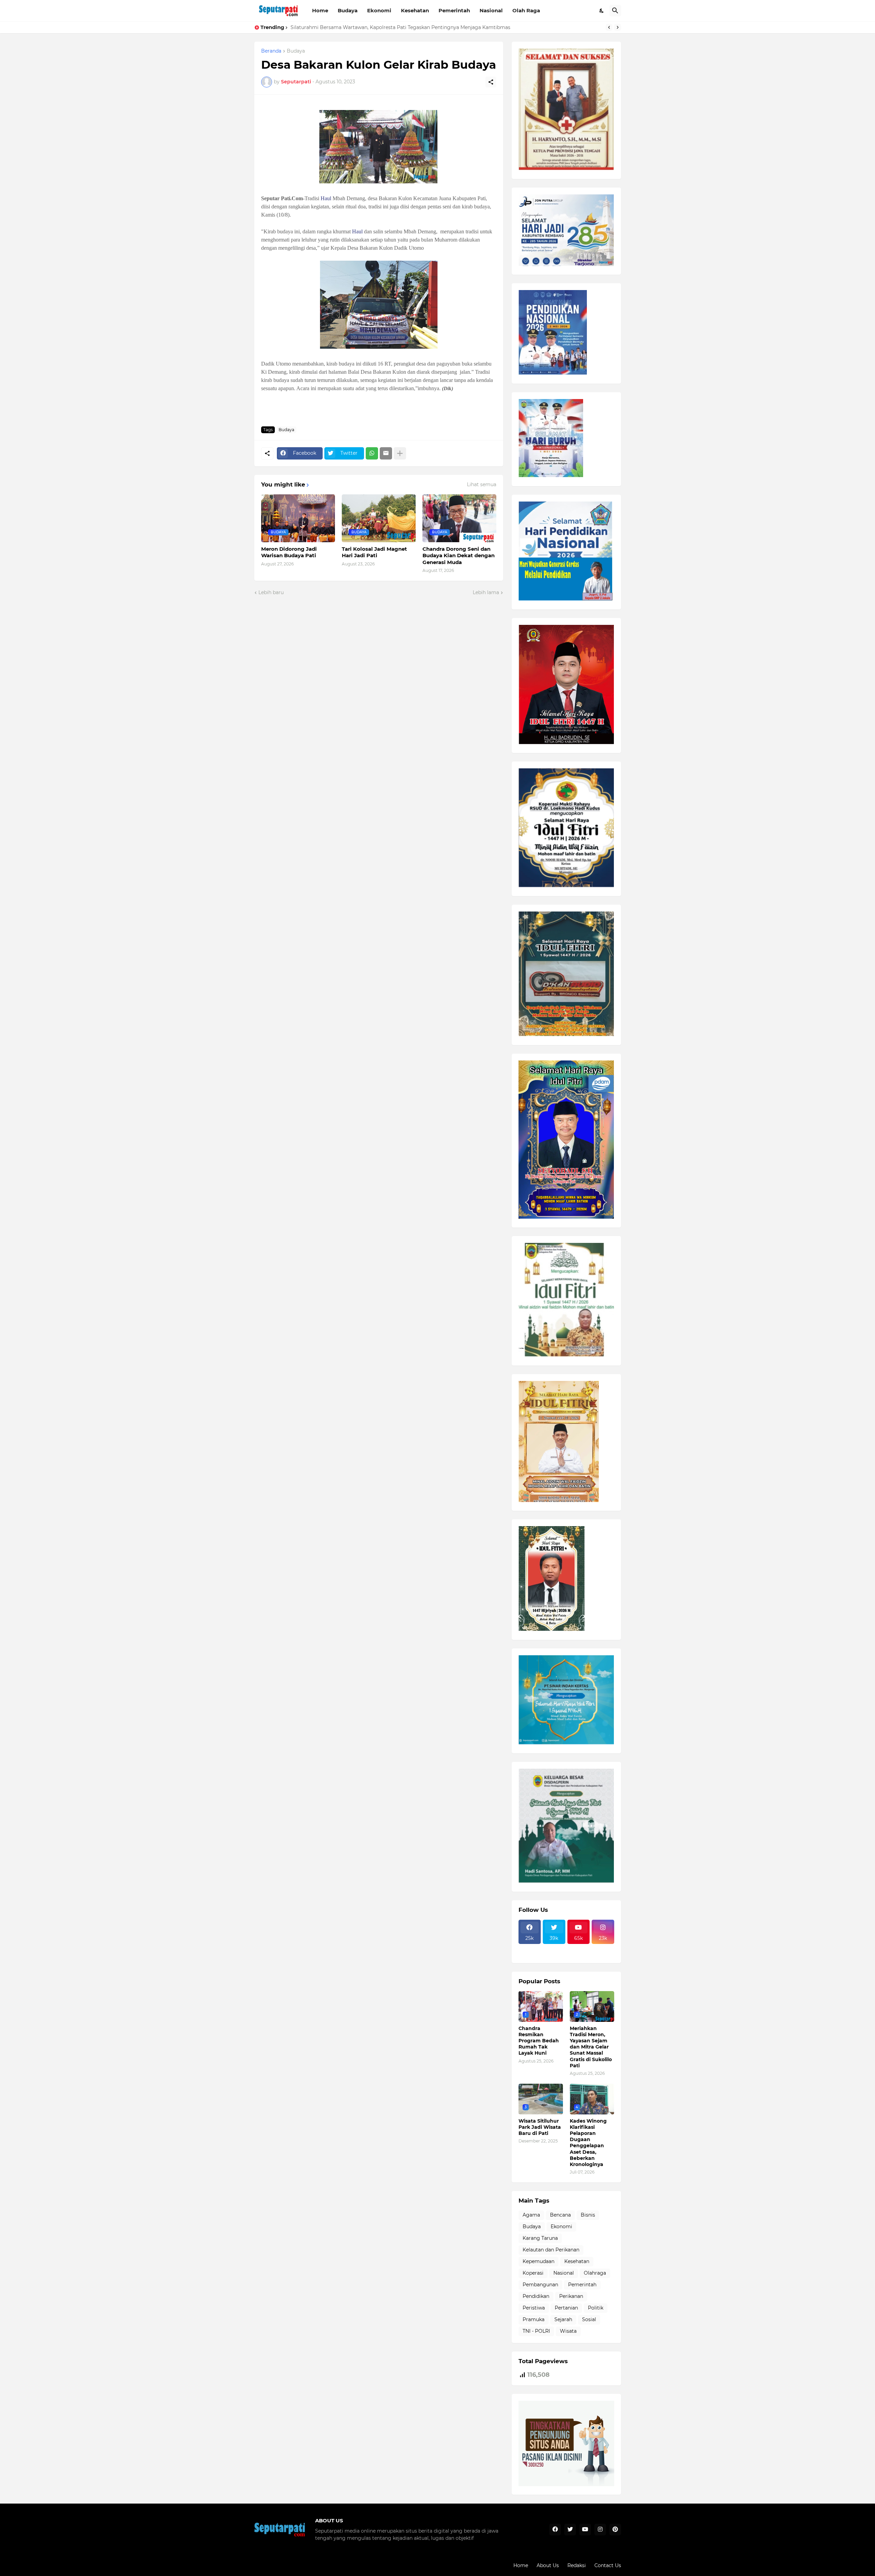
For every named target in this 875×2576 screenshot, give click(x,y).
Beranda (271, 51)
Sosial (589, 2319)
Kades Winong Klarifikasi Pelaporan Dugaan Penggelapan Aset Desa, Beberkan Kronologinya (588, 2143)
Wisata (568, 2331)
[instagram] (600, 2530)
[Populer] (554, 1954)
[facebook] (555, 2530)
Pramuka (534, 2319)
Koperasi (533, 2273)
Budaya (348, 10)
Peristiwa (534, 2308)
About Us (548, 2565)
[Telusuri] (615, 11)
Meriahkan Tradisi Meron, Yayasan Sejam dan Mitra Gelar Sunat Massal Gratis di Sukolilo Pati (591, 2047)
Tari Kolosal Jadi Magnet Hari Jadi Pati (374, 552)
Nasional (491, 10)
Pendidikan (536, 2296)
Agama (531, 2215)
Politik (596, 2308)
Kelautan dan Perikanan (551, 2250)
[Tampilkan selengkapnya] (400, 453)
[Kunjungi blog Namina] (566, 2484)
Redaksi (577, 2565)
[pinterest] (615, 2530)
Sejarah (563, 2319)
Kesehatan (415, 10)
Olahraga (595, 2273)
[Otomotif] (579, 1948)
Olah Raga (526, 10)
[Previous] (609, 27)
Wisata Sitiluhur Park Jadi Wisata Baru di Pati (345, 27)
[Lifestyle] (530, 1948)
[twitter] (570, 2530)
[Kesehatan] (530, 1954)
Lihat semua (482, 484)
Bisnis (588, 2215)
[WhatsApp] (372, 453)
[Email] (386, 453)
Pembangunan (540, 2285)
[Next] (618, 27)
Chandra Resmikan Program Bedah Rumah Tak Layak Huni (539, 2041)
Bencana (560, 2215)
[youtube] (585, 2530)
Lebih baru (271, 592)
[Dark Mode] (602, 11)
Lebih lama (486, 592)
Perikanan (571, 2296)
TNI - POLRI (536, 2331)
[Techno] (603, 1948)
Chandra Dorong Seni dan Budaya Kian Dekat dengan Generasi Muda (459, 556)
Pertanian (566, 2308)
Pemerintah (454, 10)
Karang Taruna (540, 2238)
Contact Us (608, 2565)
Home (320, 10)
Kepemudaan (539, 2261)
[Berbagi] (491, 82)
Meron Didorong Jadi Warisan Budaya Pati (289, 552)
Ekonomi (379, 10)
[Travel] (554, 1948)
